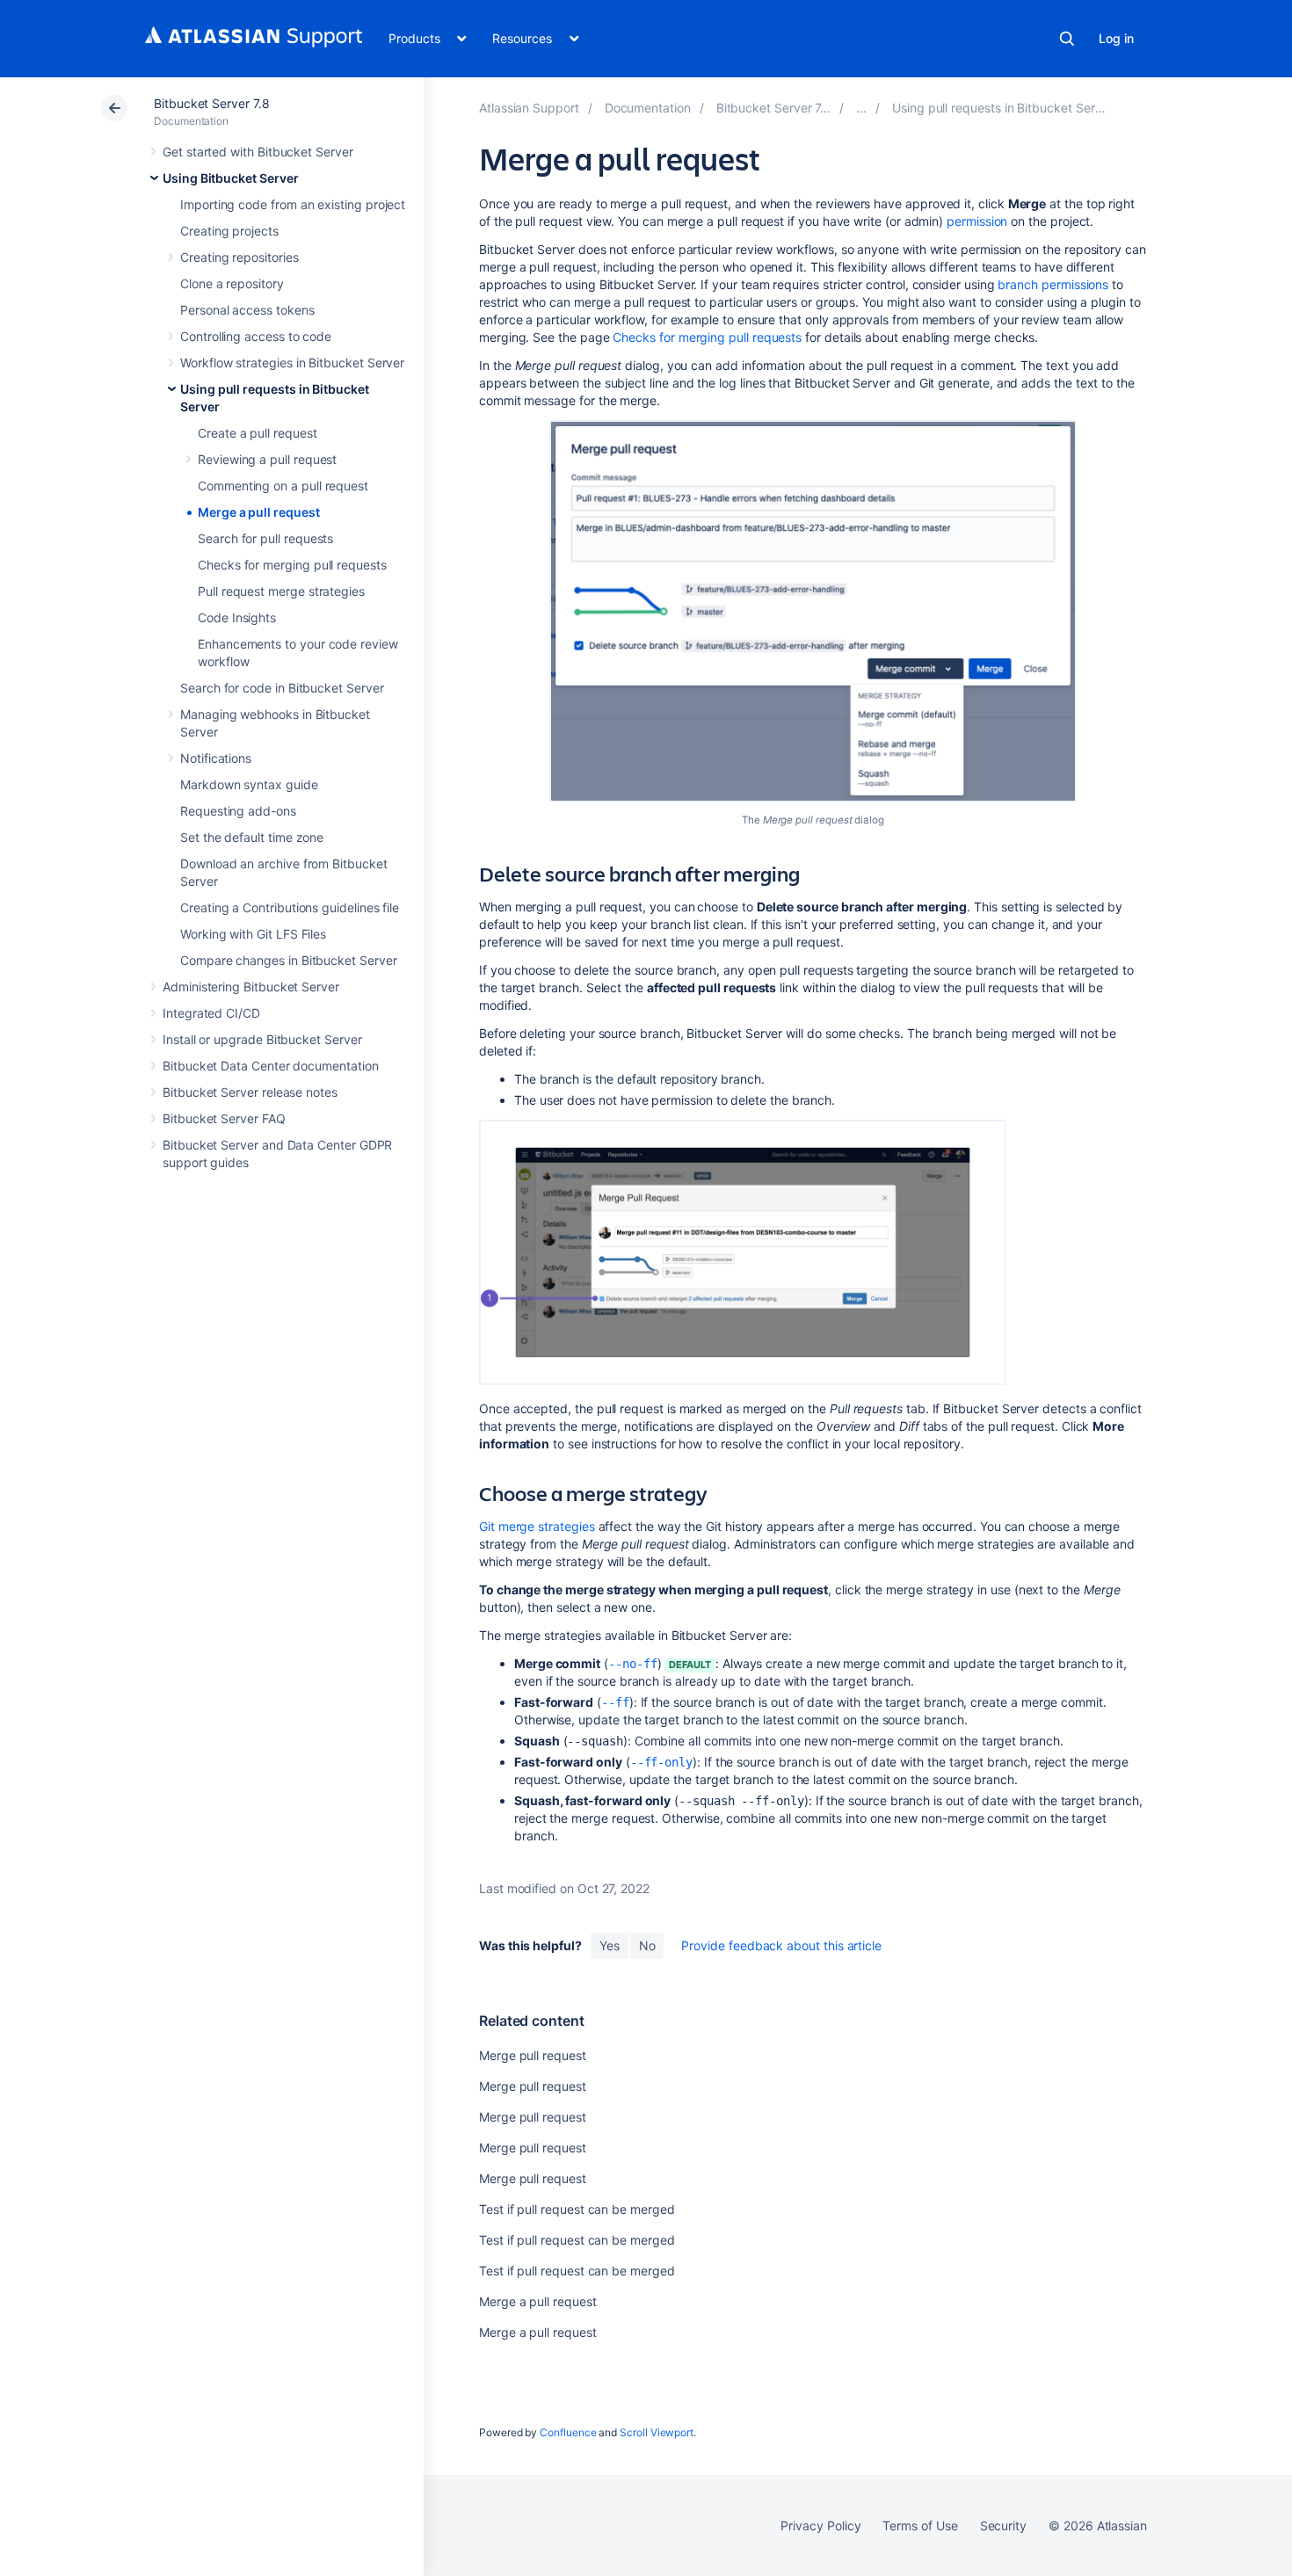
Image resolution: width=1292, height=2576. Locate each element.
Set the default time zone (252, 837)
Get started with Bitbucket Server (258, 152)
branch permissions (1053, 284)
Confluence (568, 2432)
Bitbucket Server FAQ (224, 1118)
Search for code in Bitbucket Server (282, 688)
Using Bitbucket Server (230, 178)
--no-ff (633, 1664)
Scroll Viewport (657, 2432)
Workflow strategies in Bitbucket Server (292, 363)
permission (977, 221)
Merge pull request (533, 2055)
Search (1067, 39)
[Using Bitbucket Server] (861, 108)
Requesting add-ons (238, 811)
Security (1003, 2525)
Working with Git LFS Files (253, 934)
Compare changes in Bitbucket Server (289, 960)
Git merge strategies (537, 1526)
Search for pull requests (265, 538)
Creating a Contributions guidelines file (290, 907)
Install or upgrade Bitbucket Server (262, 1039)
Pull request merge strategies (281, 591)
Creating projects (229, 231)
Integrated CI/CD (211, 1013)
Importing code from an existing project (293, 204)
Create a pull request (258, 433)
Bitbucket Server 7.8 (212, 103)
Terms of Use (920, 2525)
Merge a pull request (259, 512)
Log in (1116, 38)
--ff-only (661, 1762)
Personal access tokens (247, 310)
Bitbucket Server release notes (250, 1092)
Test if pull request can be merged (577, 2209)
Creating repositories (240, 257)
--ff (615, 1702)
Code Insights (237, 617)
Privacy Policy (820, 2525)
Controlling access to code (256, 336)
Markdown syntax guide (249, 784)
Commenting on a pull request (283, 486)
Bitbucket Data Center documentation (271, 1066)
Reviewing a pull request (267, 459)
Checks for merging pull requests (292, 565)
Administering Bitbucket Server (251, 987)
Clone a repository (232, 283)
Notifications (216, 758)
